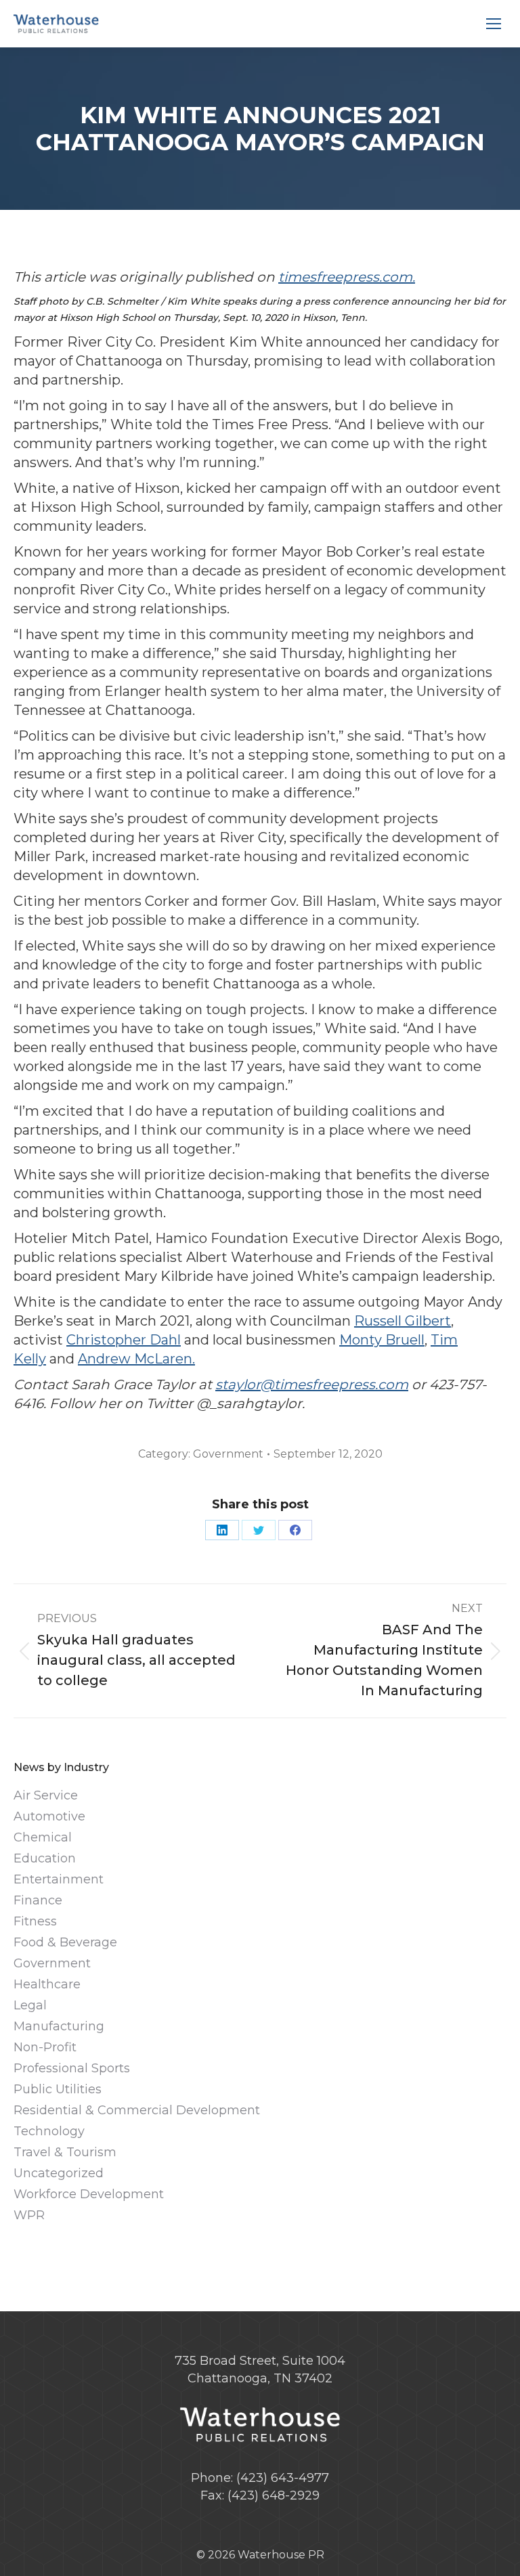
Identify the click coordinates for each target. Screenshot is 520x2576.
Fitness (35, 1921)
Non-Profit (45, 2047)
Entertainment (59, 1879)
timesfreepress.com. (347, 277)
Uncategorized (59, 2173)
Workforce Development (89, 2194)
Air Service (46, 1795)
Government (228, 1454)
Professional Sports (72, 2068)
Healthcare (47, 1984)
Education (45, 1858)
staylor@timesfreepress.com (312, 1384)
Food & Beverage (65, 1942)
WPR (29, 2215)
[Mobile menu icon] (494, 24)
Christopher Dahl (124, 1340)
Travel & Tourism (65, 2152)
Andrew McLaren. (136, 1359)
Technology (49, 2131)
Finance (38, 1900)
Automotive (49, 1816)
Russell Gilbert (403, 1321)
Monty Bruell (382, 1340)
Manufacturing (59, 2026)
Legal (30, 2005)
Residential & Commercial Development (137, 2110)
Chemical (43, 1837)
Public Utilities (58, 2089)
